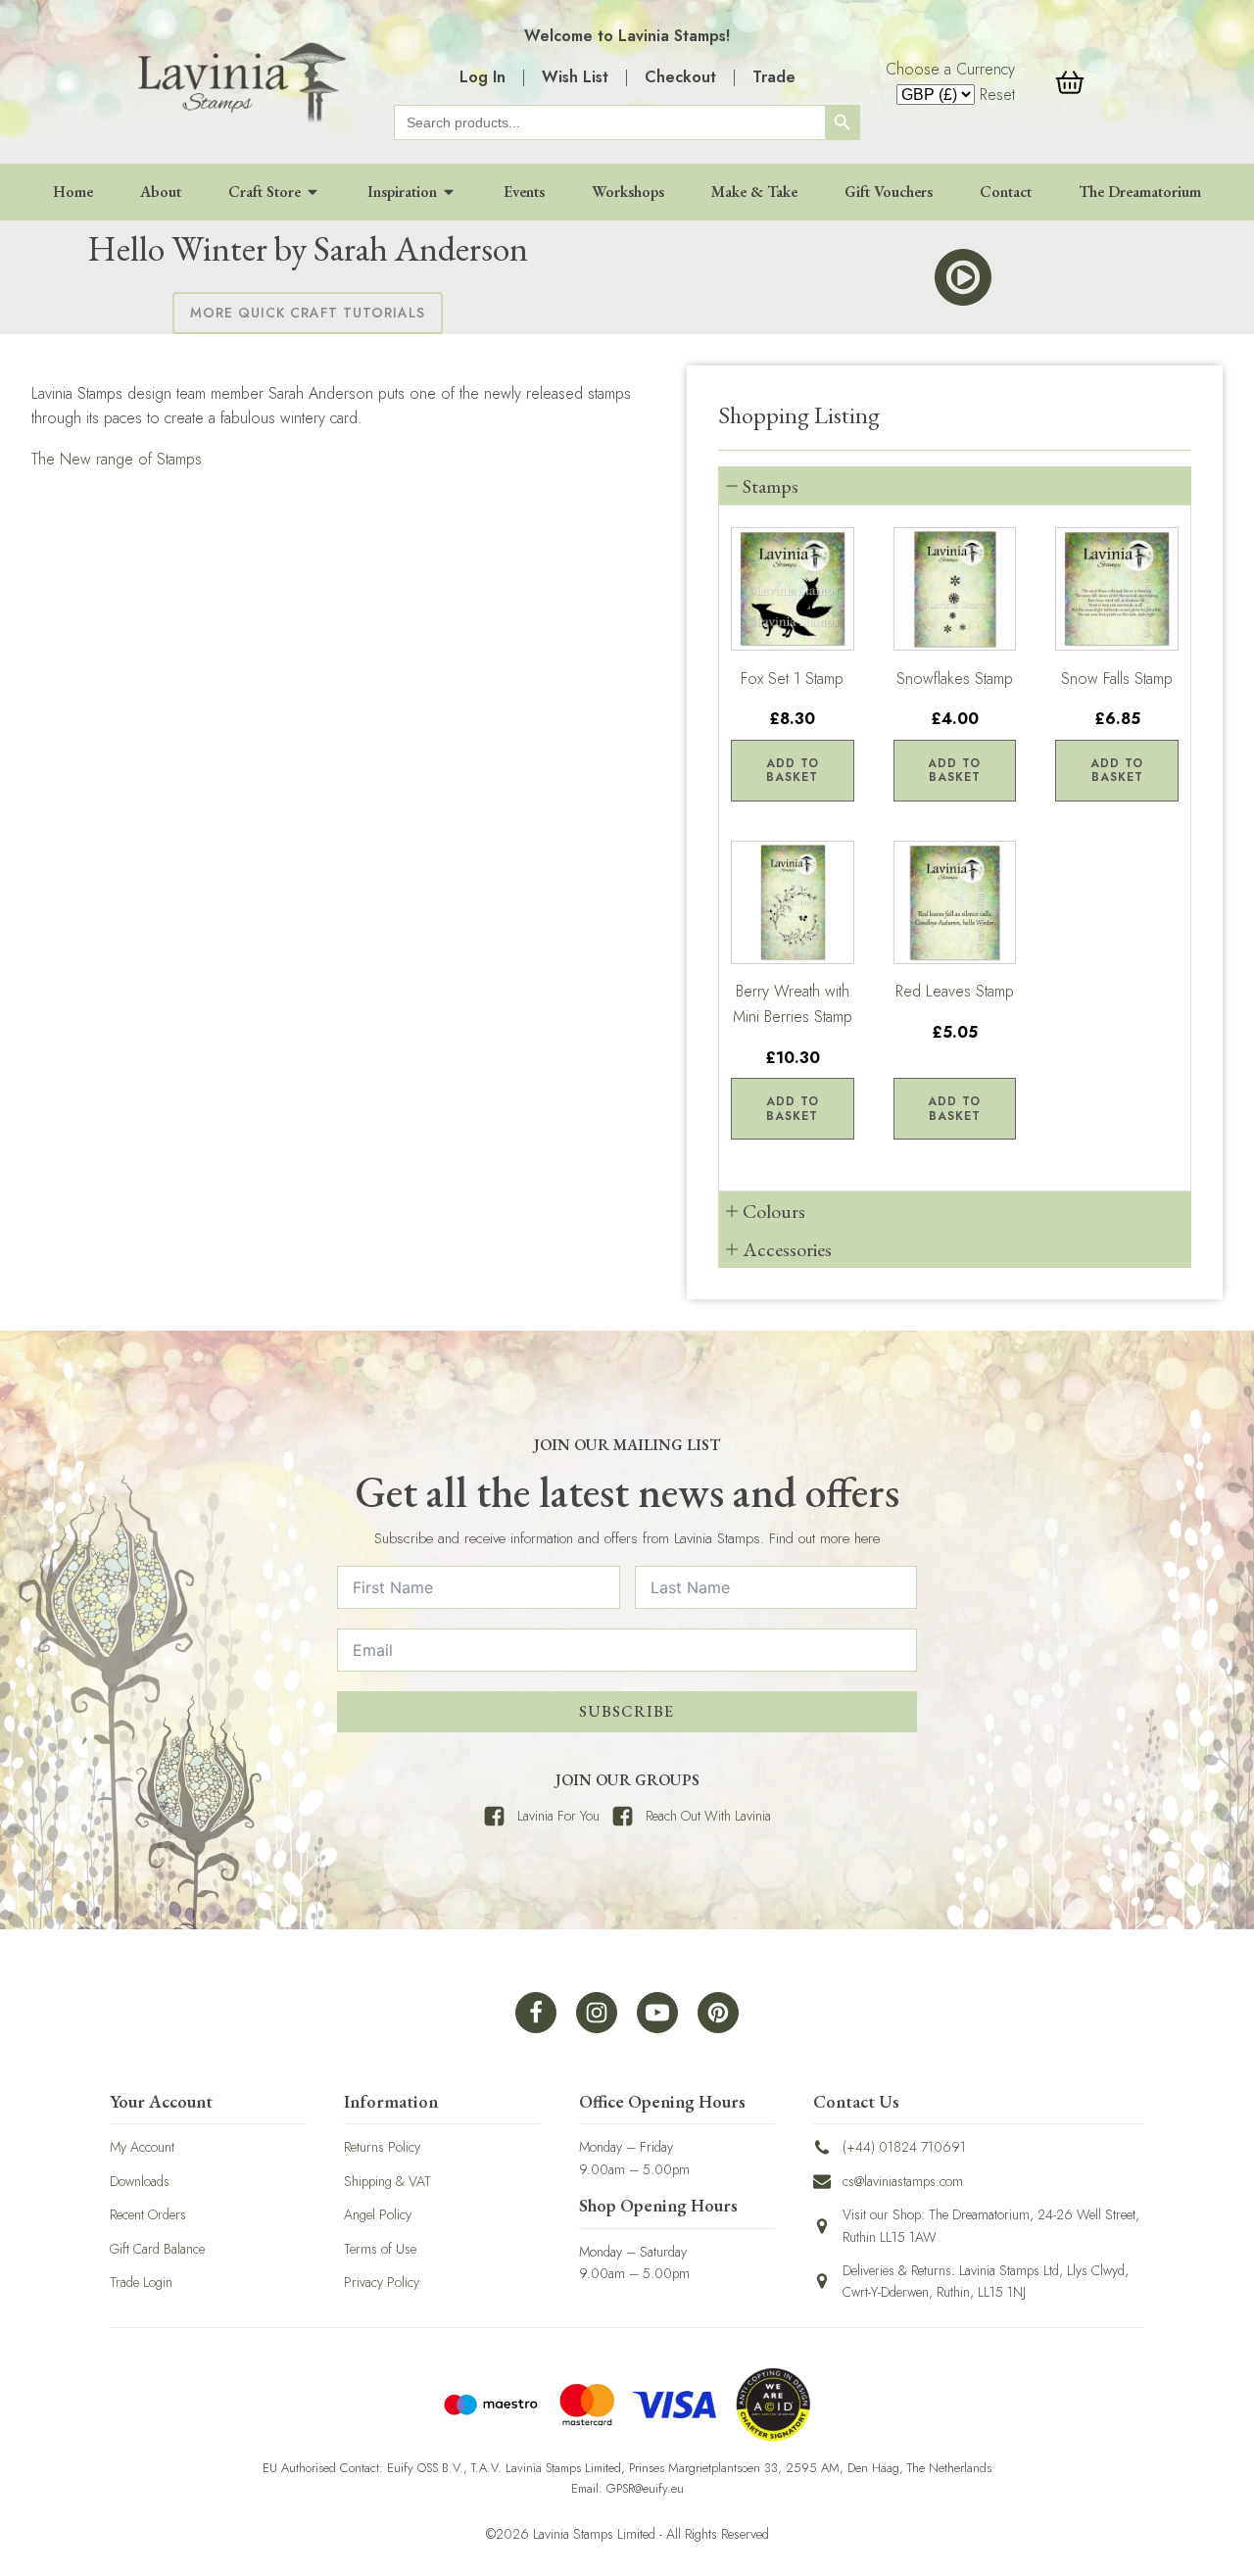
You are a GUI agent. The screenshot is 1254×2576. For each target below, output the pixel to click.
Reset (997, 95)
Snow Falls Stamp (1117, 679)
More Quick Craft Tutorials (308, 313)
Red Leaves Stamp (955, 992)
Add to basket (793, 770)
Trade (774, 77)
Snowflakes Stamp (955, 679)
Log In (482, 77)
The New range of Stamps (117, 459)
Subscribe (627, 1711)
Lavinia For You (558, 1816)
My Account (142, 2147)
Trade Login (141, 2282)
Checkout (680, 77)
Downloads (140, 2181)
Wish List (575, 77)
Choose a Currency (950, 69)
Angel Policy (378, 2214)
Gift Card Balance (157, 2249)
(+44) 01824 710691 (904, 2147)
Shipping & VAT (387, 2181)
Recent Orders (148, 2214)
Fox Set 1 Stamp (792, 679)
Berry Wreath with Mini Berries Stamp (793, 1005)
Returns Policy (382, 2147)
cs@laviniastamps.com (903, 2181)
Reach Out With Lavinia (708, 1816)
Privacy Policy (382, 2282)
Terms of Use (380, 2249)
